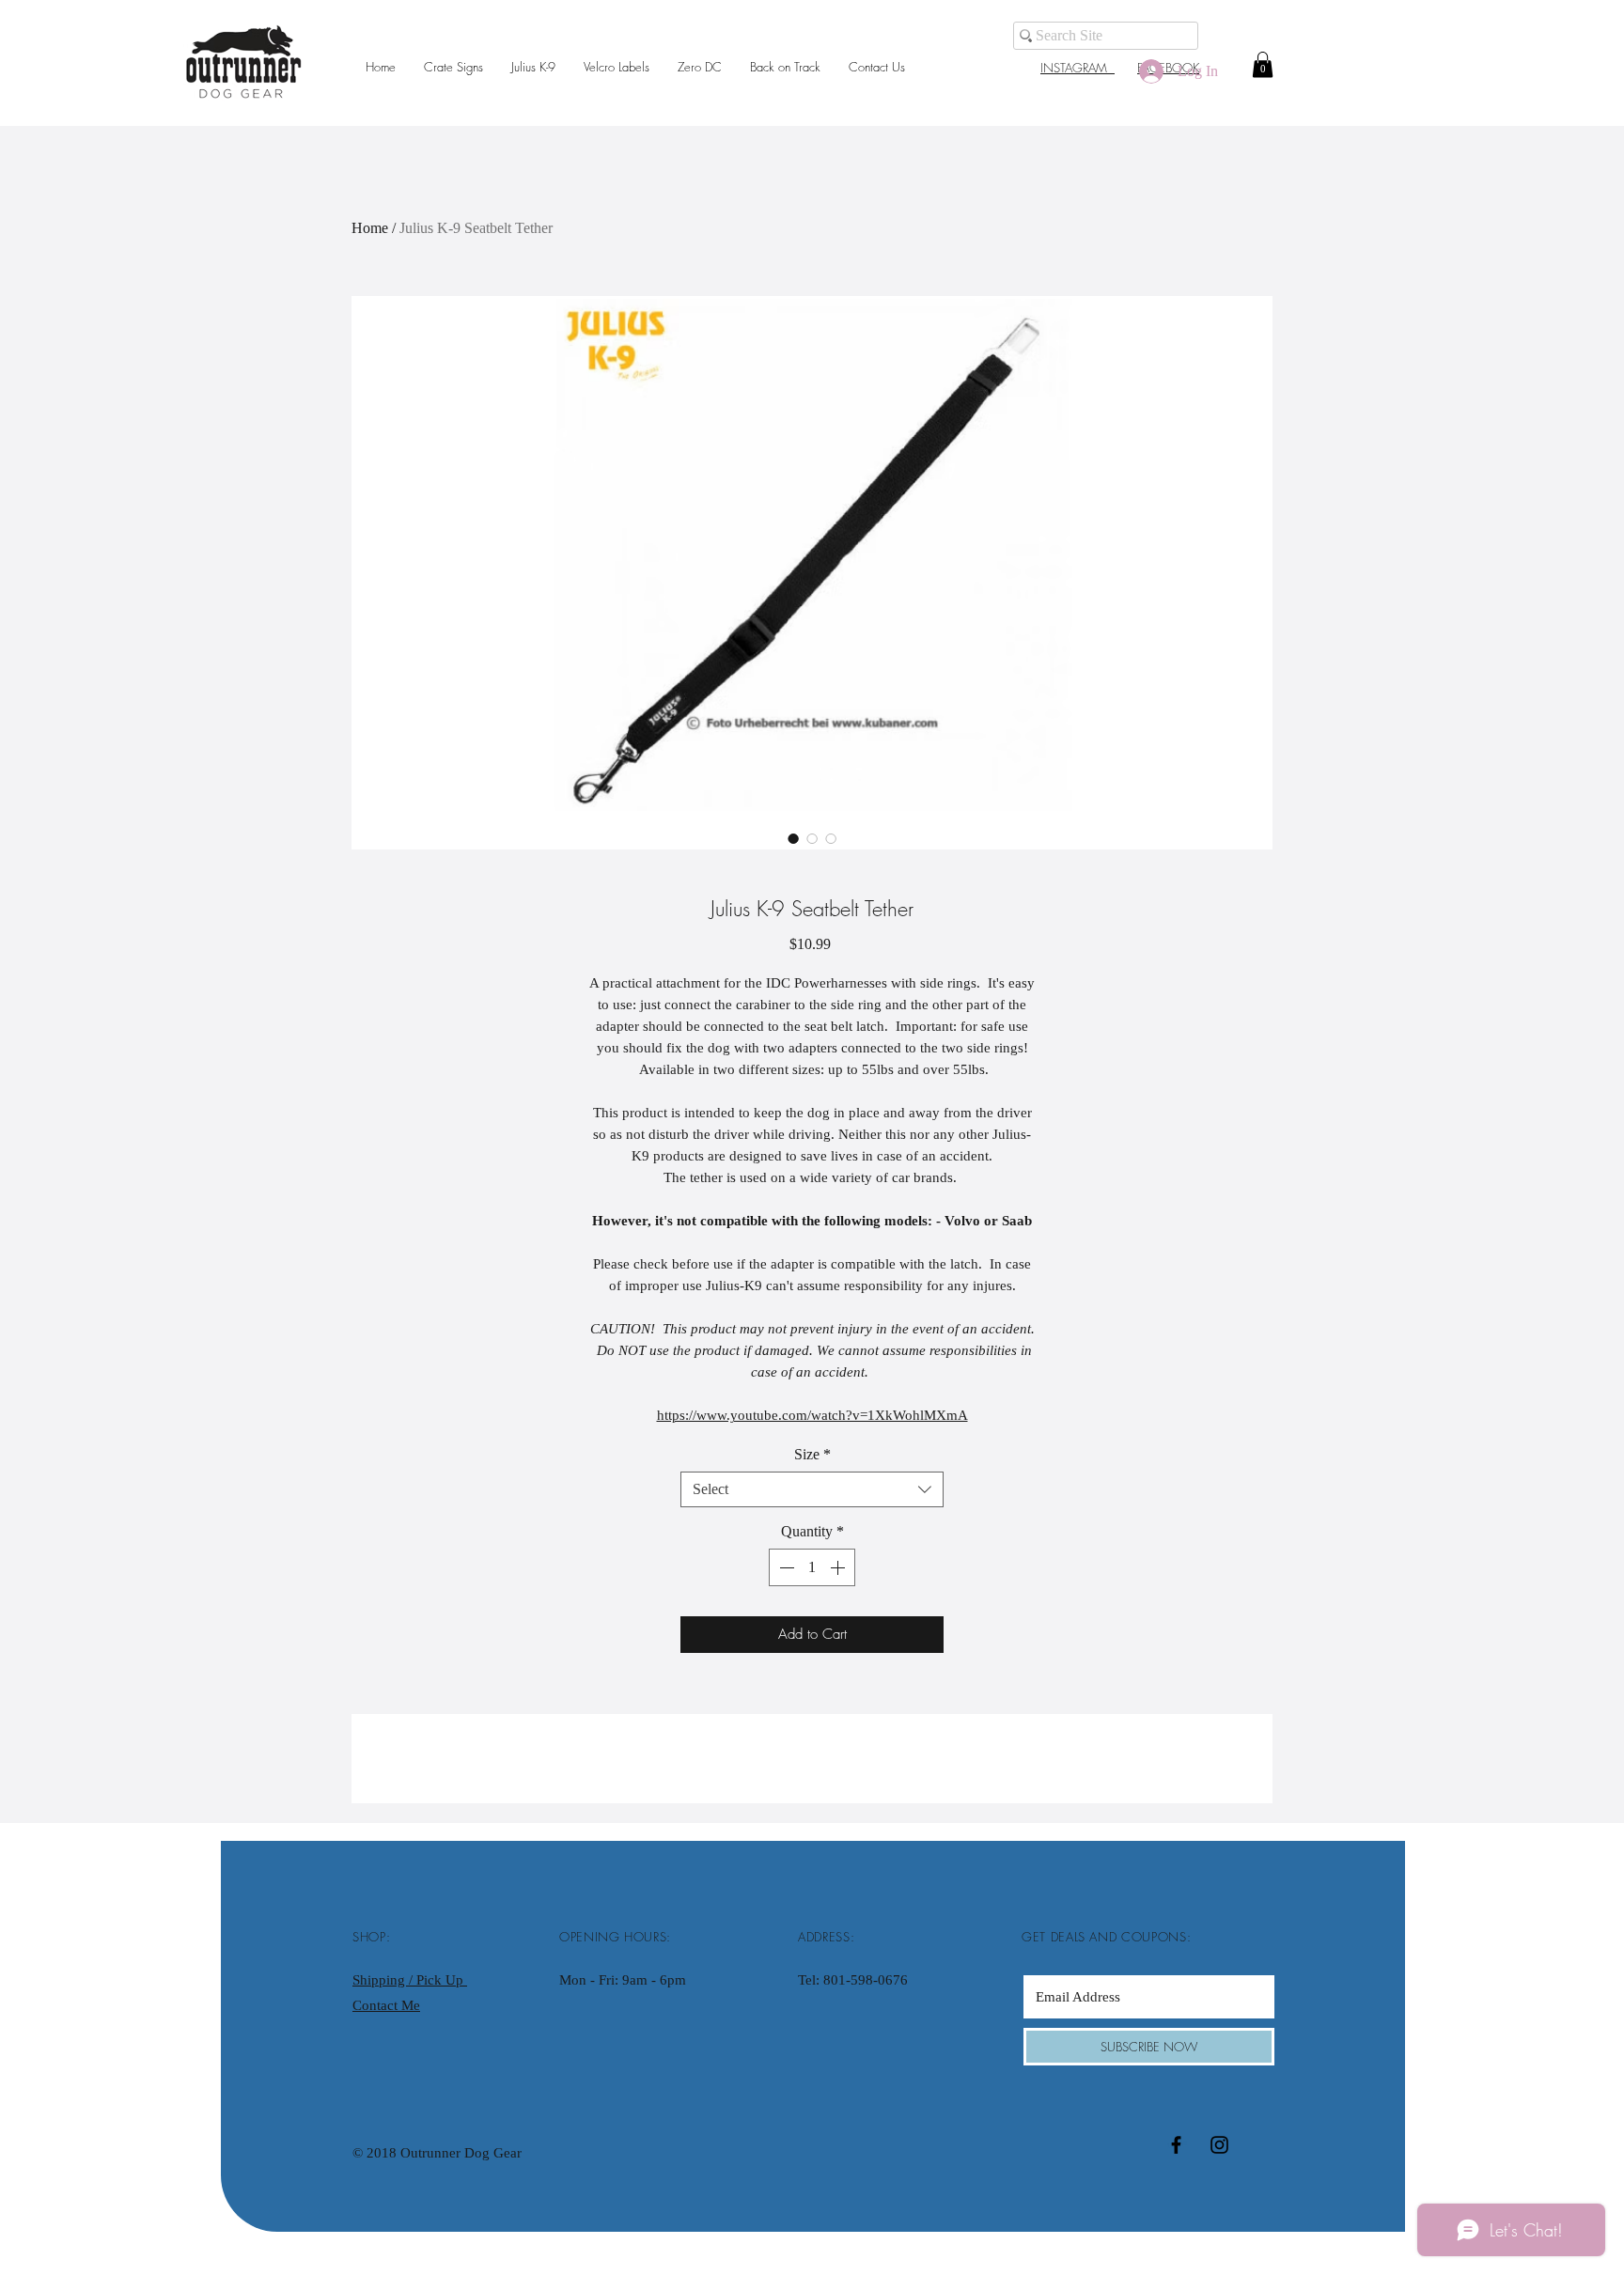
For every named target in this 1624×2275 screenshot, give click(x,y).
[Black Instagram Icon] (1219, 2145)
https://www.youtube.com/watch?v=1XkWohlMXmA (812, 1415)
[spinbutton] (812, 1567)
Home (370, 228)
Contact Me (386, 2005)
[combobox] (812, 1489)
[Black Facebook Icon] (1176, 2145)
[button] (1263, 64)
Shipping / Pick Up (410, 1980)
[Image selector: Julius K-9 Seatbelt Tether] (793, 838)
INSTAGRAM (1077, 68)
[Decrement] (785, 1567)
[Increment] (839, 1567)
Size (812, 1454)
